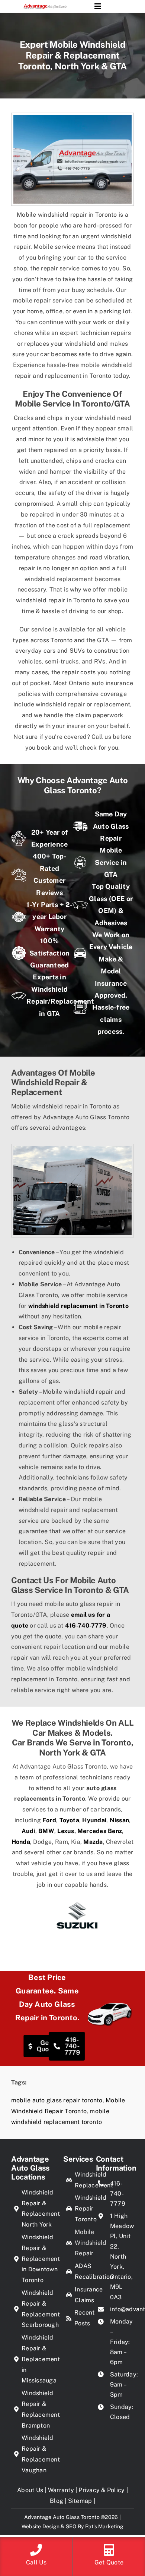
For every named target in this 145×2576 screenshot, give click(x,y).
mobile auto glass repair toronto (57, 2100)
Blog (57, 2501)
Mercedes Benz (100, 1831)
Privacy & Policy (101, 2490)
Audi (28, 1831)
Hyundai (94, 1820)
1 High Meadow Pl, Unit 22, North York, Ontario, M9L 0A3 (122, 2257)
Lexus (66, 1831)
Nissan (119, 1820)
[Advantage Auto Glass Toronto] (45, 6)
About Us (30, 2490)
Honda (21, 1842)
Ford (49, 1820)
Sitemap (80, 2501)
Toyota (69, 1820)
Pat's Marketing (104, 2526)
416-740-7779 (86, 1626)
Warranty (61, 2490)
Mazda (93, 1842)
